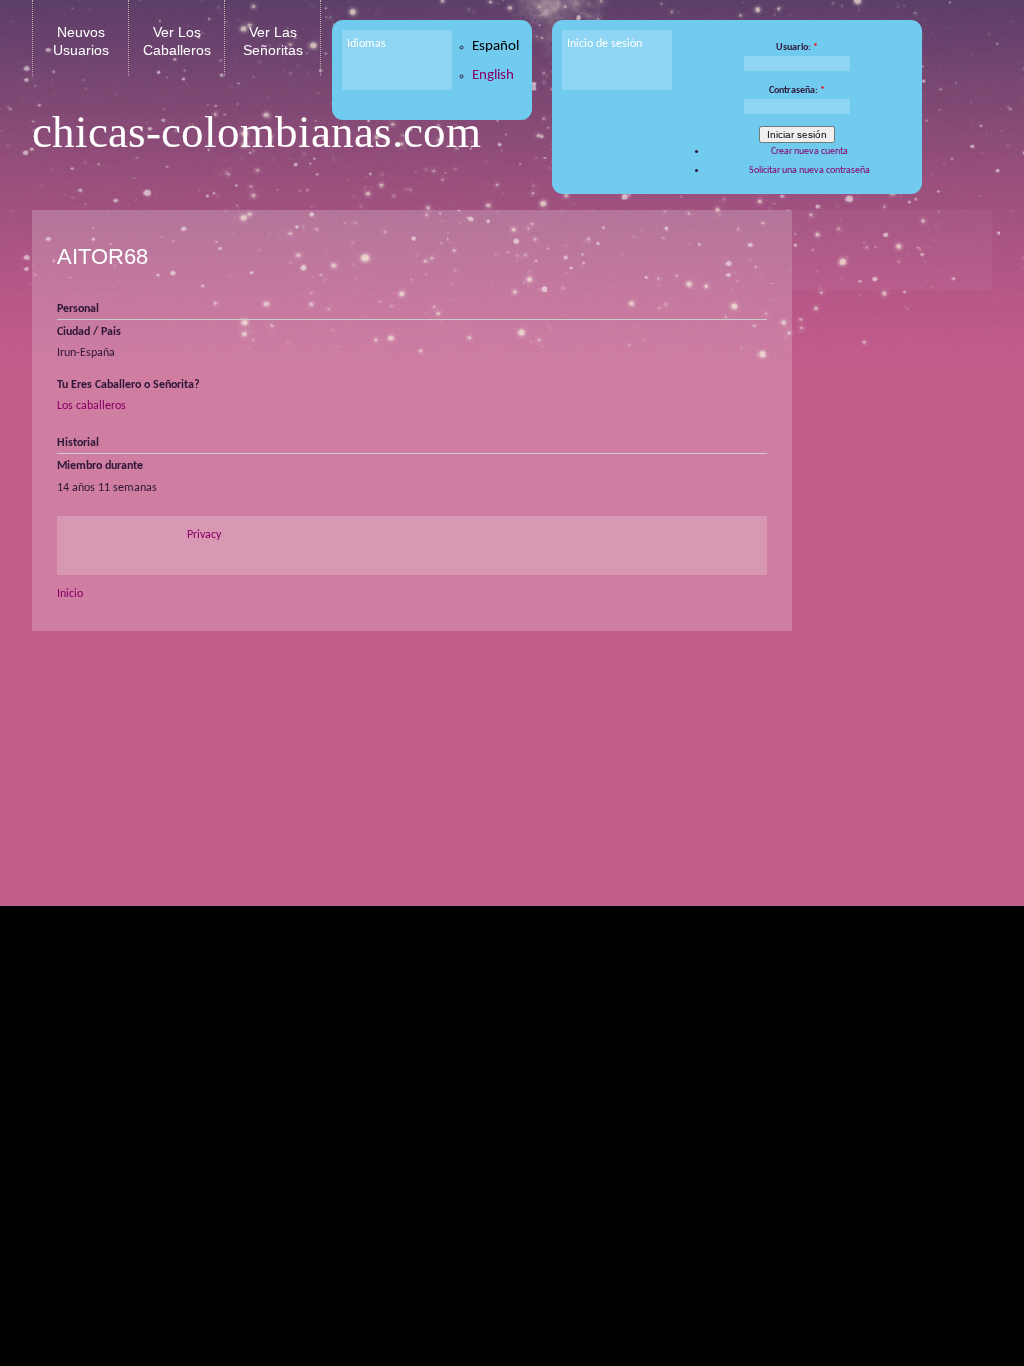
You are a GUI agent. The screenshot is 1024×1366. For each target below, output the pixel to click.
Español (495, 46)
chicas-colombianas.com (256, 132)
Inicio (70, 594)
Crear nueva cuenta (809, 151)
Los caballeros (91, 406)
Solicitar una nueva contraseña (809, 170)
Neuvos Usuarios (81, 41)
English (493, 75)
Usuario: (797, 47)
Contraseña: (797, 90)
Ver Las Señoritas (273, 41)
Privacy (204, 535)
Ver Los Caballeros (177, 41)
